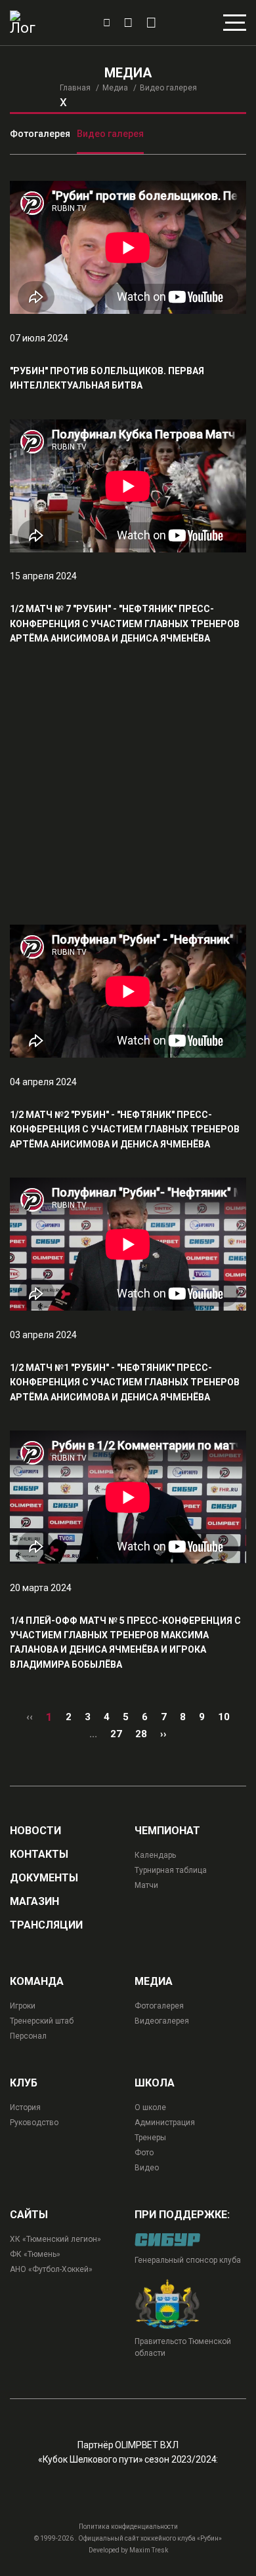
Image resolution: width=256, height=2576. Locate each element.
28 (141, 1734)
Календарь (155, 1855)
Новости (35, 1831)
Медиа (115, 88)
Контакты (39, 1855)
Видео (147, 2168)
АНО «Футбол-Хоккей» (51, 2269)
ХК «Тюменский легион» (55, 2239)
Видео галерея (110, 134)
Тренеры (150, 2138)
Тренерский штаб (42, 2021)
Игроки (23, 2006)
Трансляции (46, 1925)
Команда (37, 1982)
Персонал (28, 2036)
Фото (144, 2153)
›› (163, 1734)
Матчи (146, 1885)
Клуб (24, 2083)
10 (224, 1717)
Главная (75, 88)
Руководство (34, 2123)
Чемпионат (167, 1831)
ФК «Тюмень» (35, 2254)
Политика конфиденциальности (128, 2527)
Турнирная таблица (171, 1870)
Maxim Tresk (149, 2550)
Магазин (34, 1902)
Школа (155, 2083)
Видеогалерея (162, 2021)
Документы (44, 1878)
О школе (150, 2107)
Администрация (165, 2123)
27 (116, 1734)
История (25, 2107)
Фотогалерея (40, 134)
